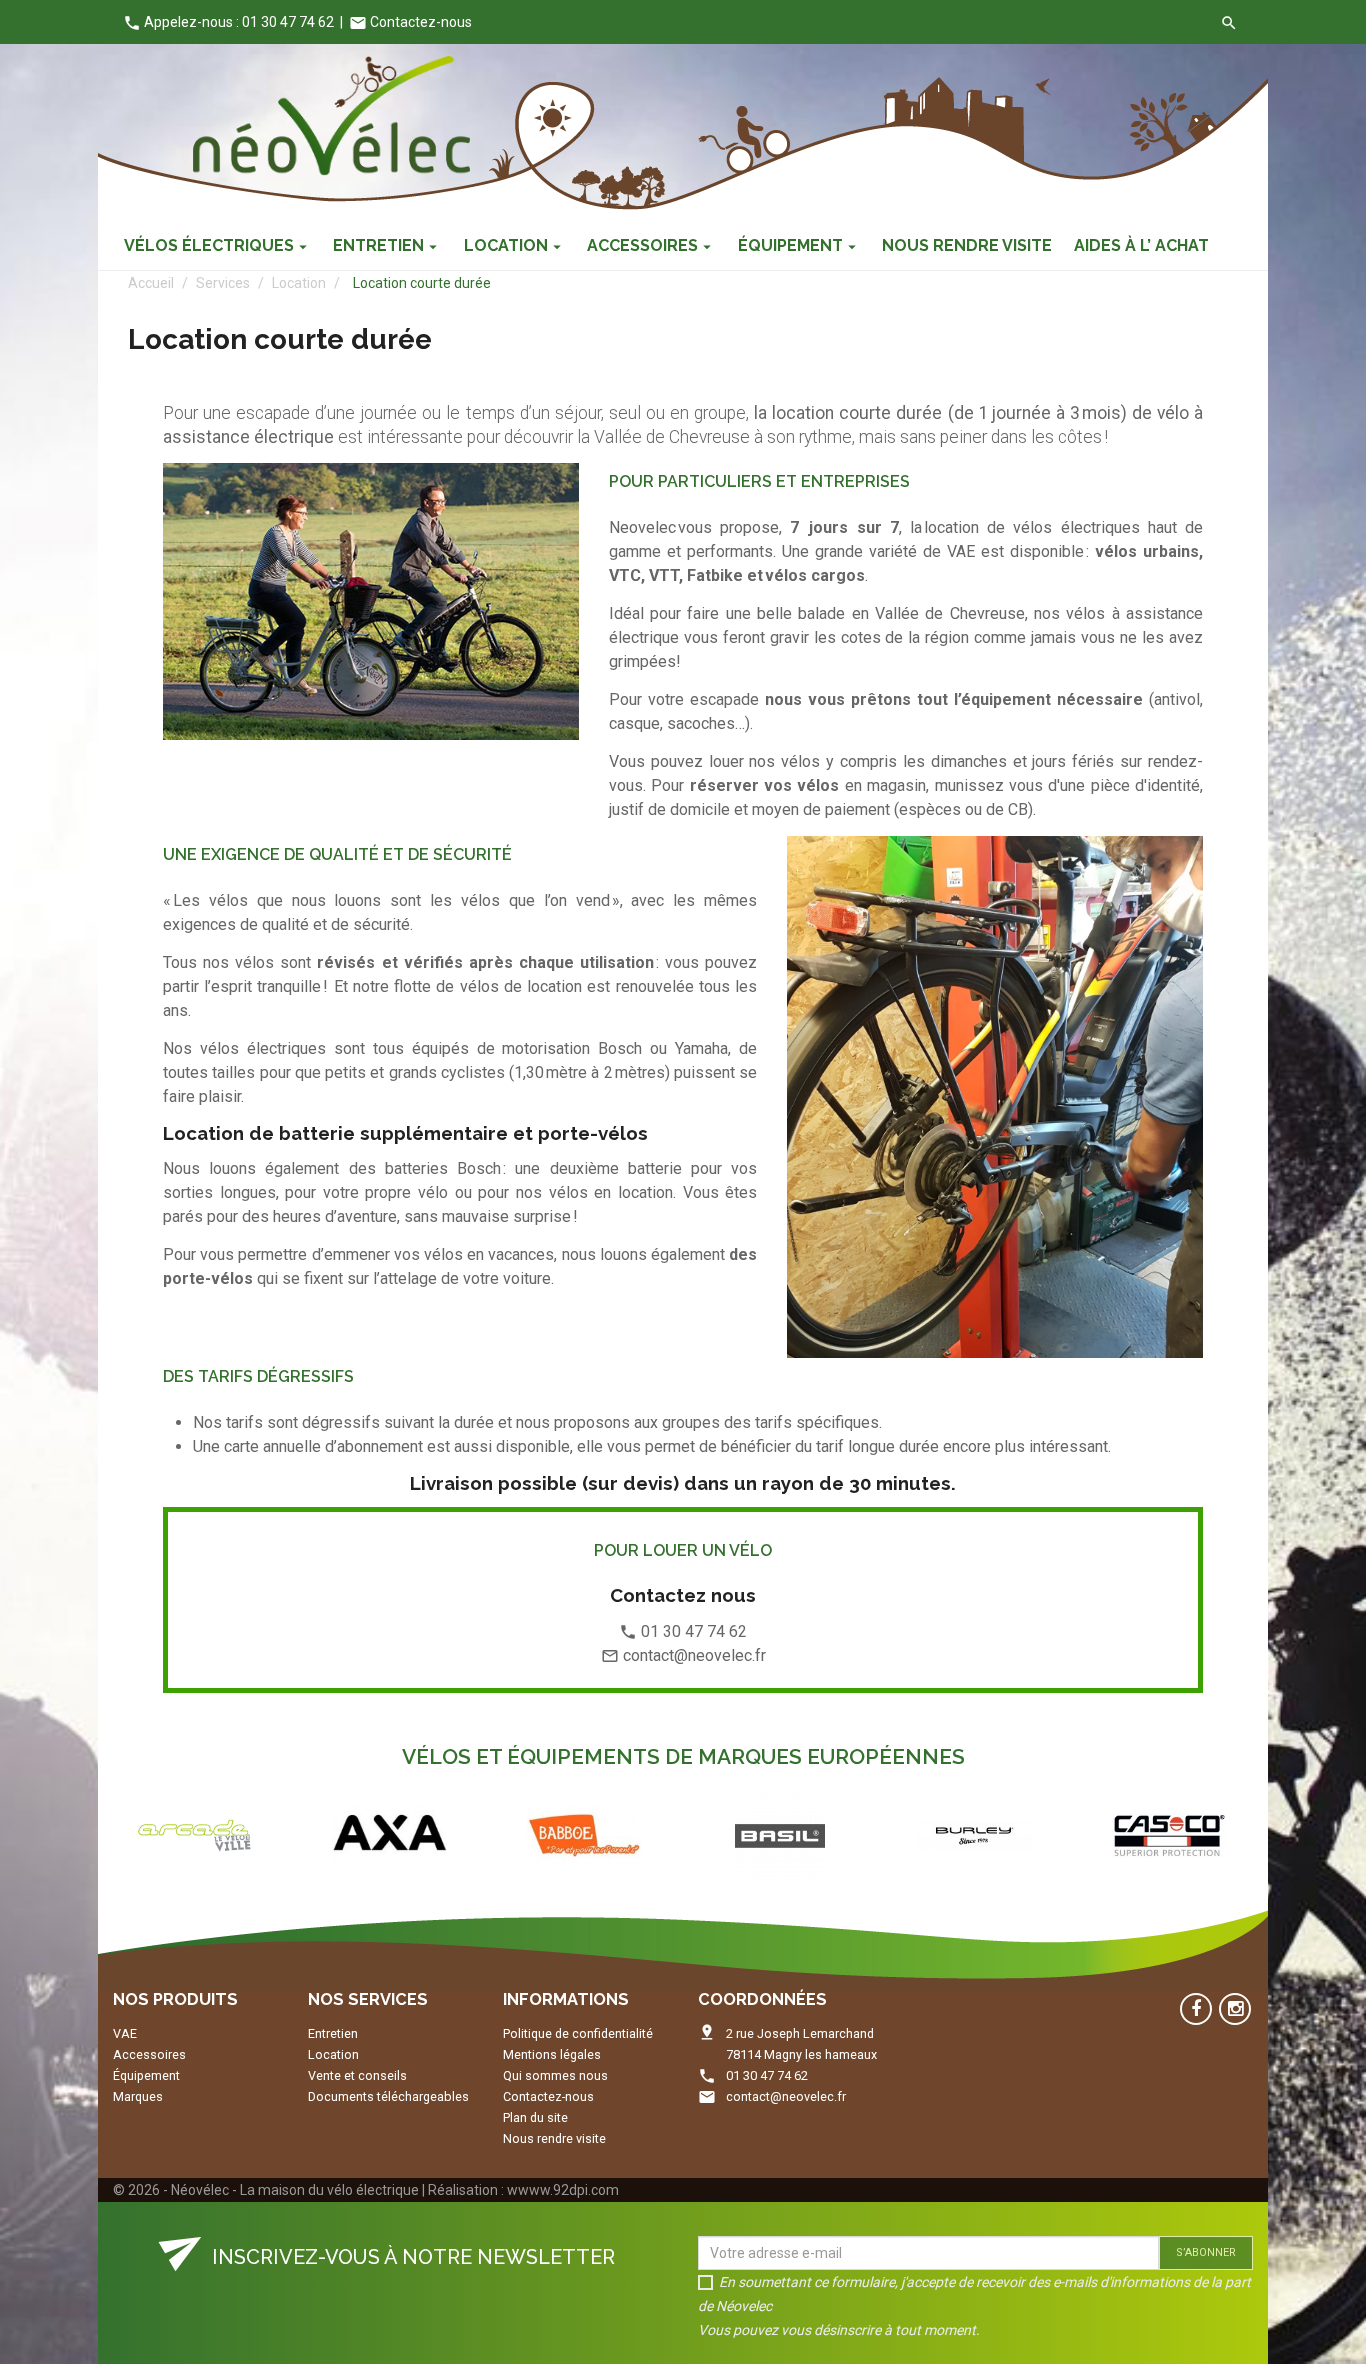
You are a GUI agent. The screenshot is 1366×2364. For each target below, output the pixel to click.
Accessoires (149, 2054)
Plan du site (535, 2117)
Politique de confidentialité (578, 2033)
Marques (138, 2096)
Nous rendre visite (554, 2138)
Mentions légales (552, 2054)
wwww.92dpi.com (563, 2190)
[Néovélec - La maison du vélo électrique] (331, 116)
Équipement (146, 2075)
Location (333, 2054)
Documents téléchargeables (388, 2096)
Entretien (333, 2033)
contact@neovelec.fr (786, 2096)
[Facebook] (1196, 2009)
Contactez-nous (410, 22)
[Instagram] (1235, 2009)
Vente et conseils (357, 2075)
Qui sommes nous (555, 2075)
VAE (125, 2033)
